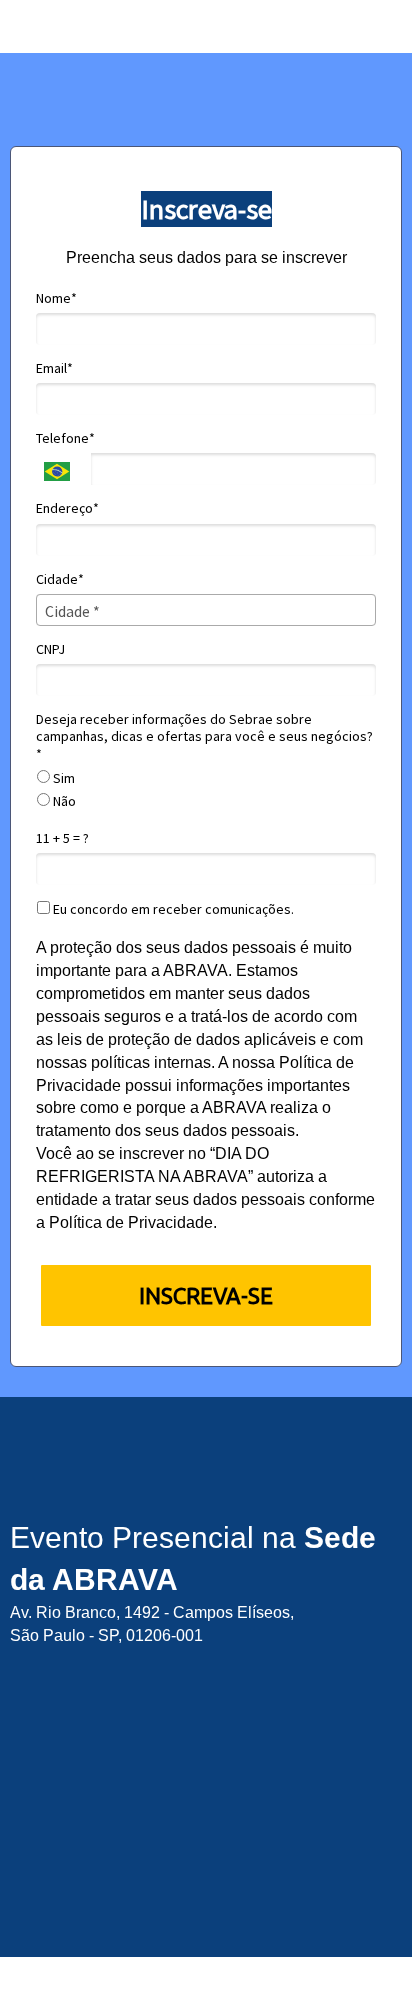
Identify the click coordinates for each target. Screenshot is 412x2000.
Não (63, 801)
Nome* (56, 298)
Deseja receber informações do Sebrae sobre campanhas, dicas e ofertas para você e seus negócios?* (204, 737)
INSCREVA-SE (206, 1295)
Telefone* (65, 438)
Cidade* (60, 579)
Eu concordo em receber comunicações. (172, 909)
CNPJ (50, 649)
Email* (54, 368)
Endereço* (67, 508)
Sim (62, 778)
